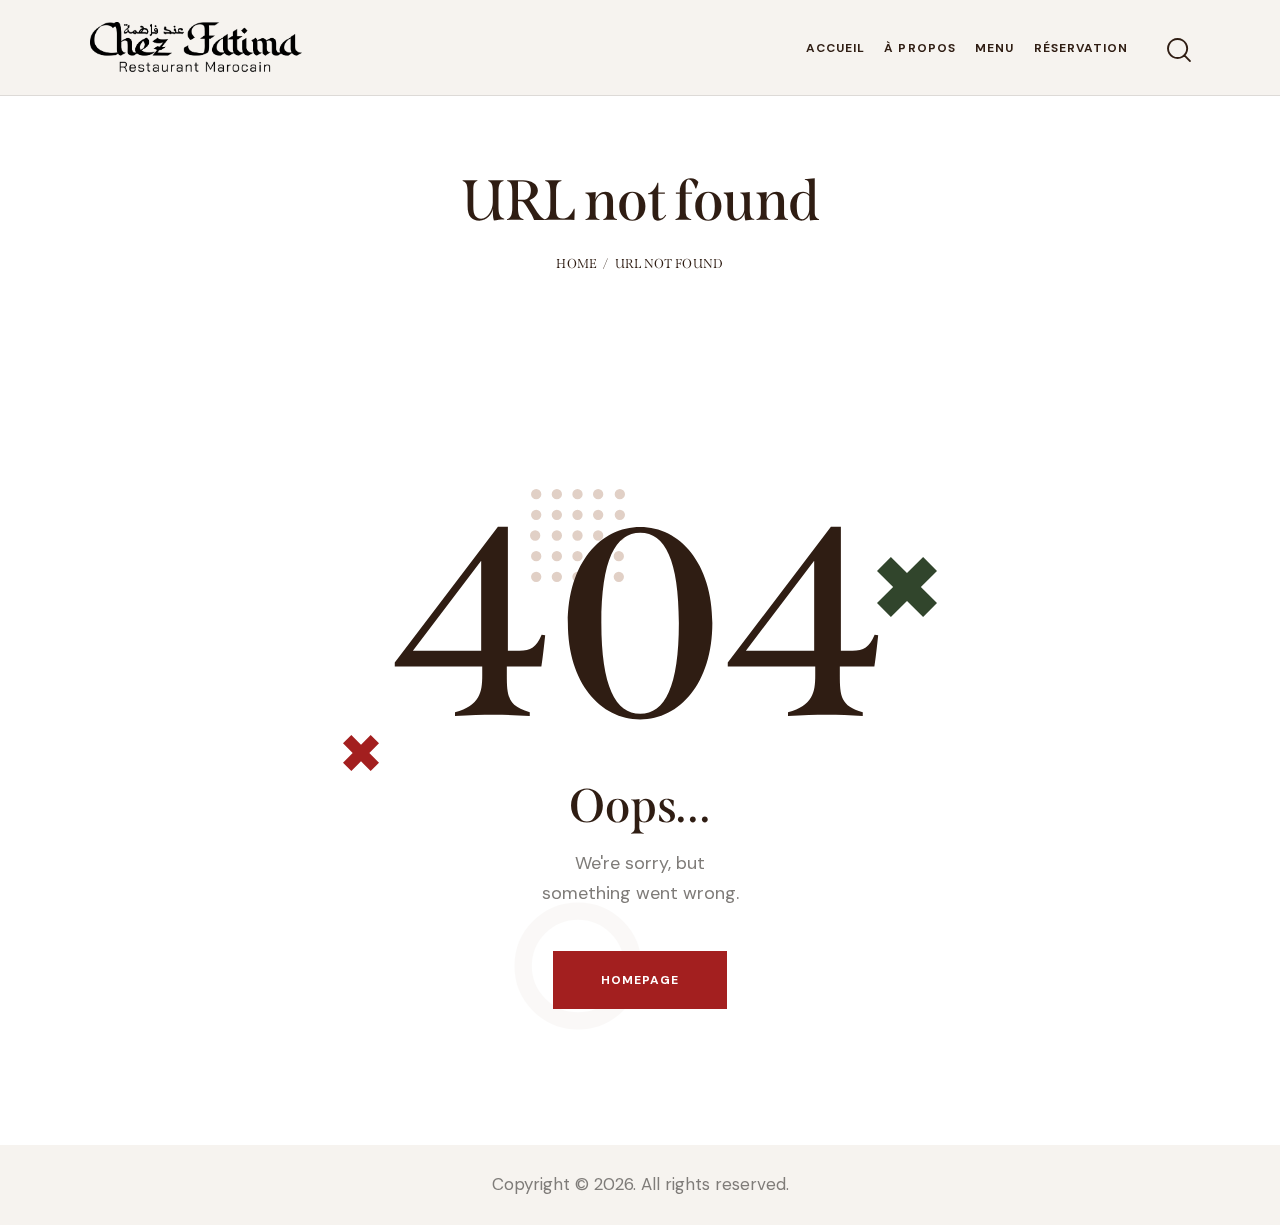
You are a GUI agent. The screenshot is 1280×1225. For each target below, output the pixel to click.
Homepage (640, 980)
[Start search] (1177, 50)
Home (576, 263)
